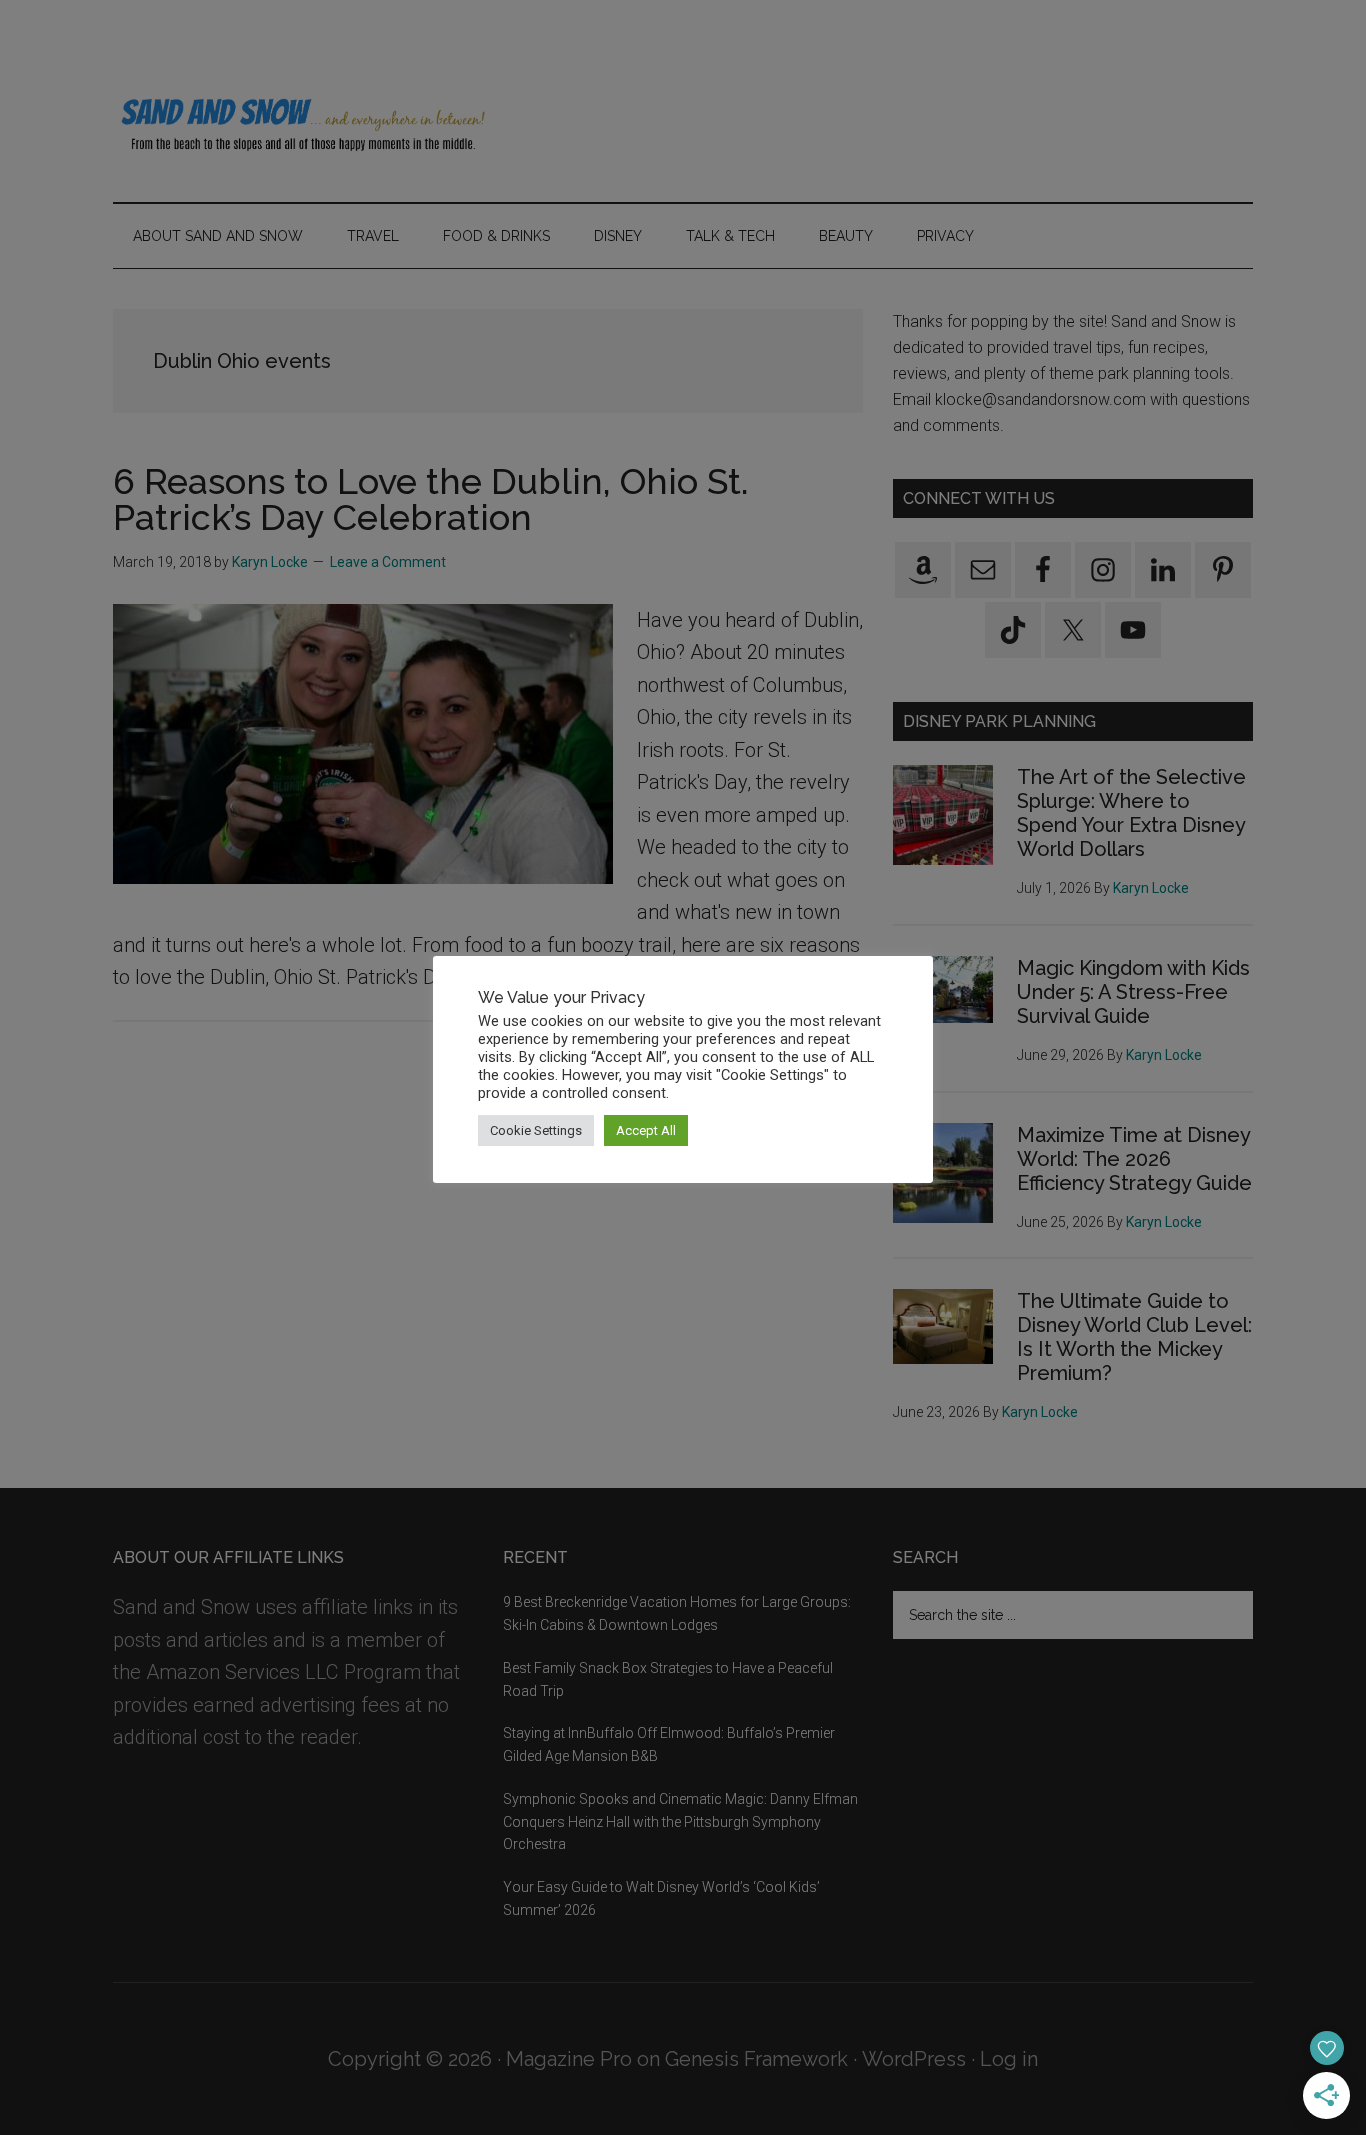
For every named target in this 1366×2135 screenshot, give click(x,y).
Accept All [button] (646, 1130)
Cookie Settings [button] (536, 1130)
